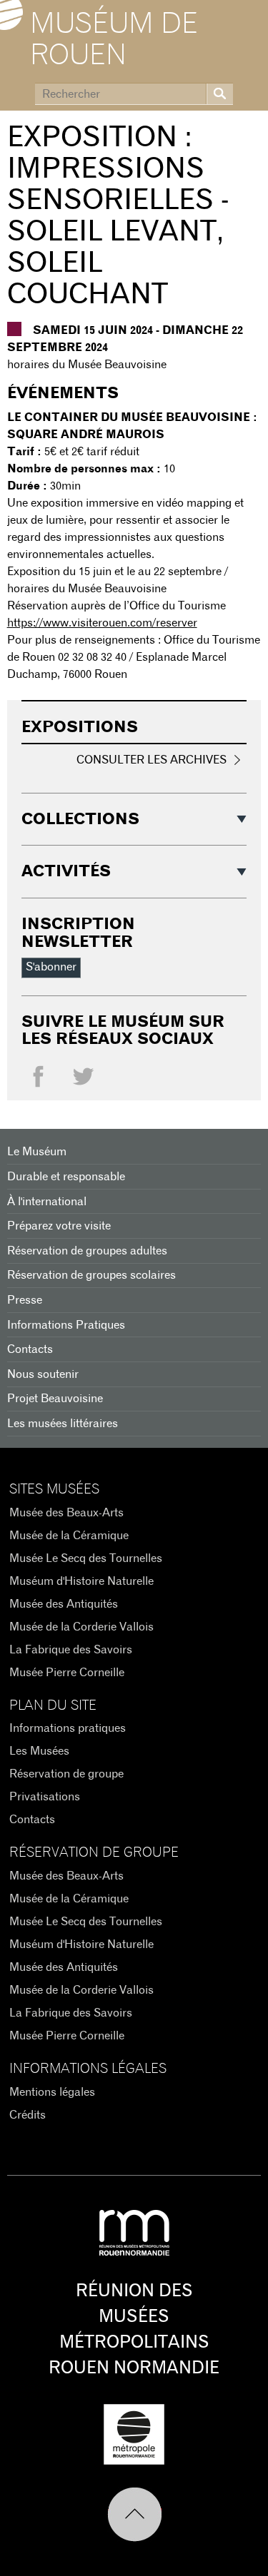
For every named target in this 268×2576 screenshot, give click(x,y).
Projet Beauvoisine (55, 1399)
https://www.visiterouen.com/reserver (102, 623)
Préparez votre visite (59, 1226)
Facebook (38, 1080)
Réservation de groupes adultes (87, 1251)
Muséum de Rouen (114, 40)
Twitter (83, 1080)
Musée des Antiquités (64, 1604)
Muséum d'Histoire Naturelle (81, 1581)
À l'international (47, 1202)
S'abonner (51, 967)
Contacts (30, 1349)
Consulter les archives (152, 760)
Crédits (28, 2115)
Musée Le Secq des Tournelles (86, 1558)
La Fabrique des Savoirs (71, 1650)
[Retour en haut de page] (134, 2515)
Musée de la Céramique (69, 1536)
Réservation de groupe (66, 1774)
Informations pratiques (68, 1728)
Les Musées (39, 1751)
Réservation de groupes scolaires (91, 1275)
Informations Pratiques (66, 1325)
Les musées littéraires (63, 1424)
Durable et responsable (66, 1177)
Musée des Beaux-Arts (66, 1513)
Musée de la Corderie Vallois (81, 1627)
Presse (25, 1300)
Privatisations (45, 1797)
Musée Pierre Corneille (67, 1673)
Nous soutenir (43, 1374)
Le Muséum (37, 1152)
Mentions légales (52, 2092)
